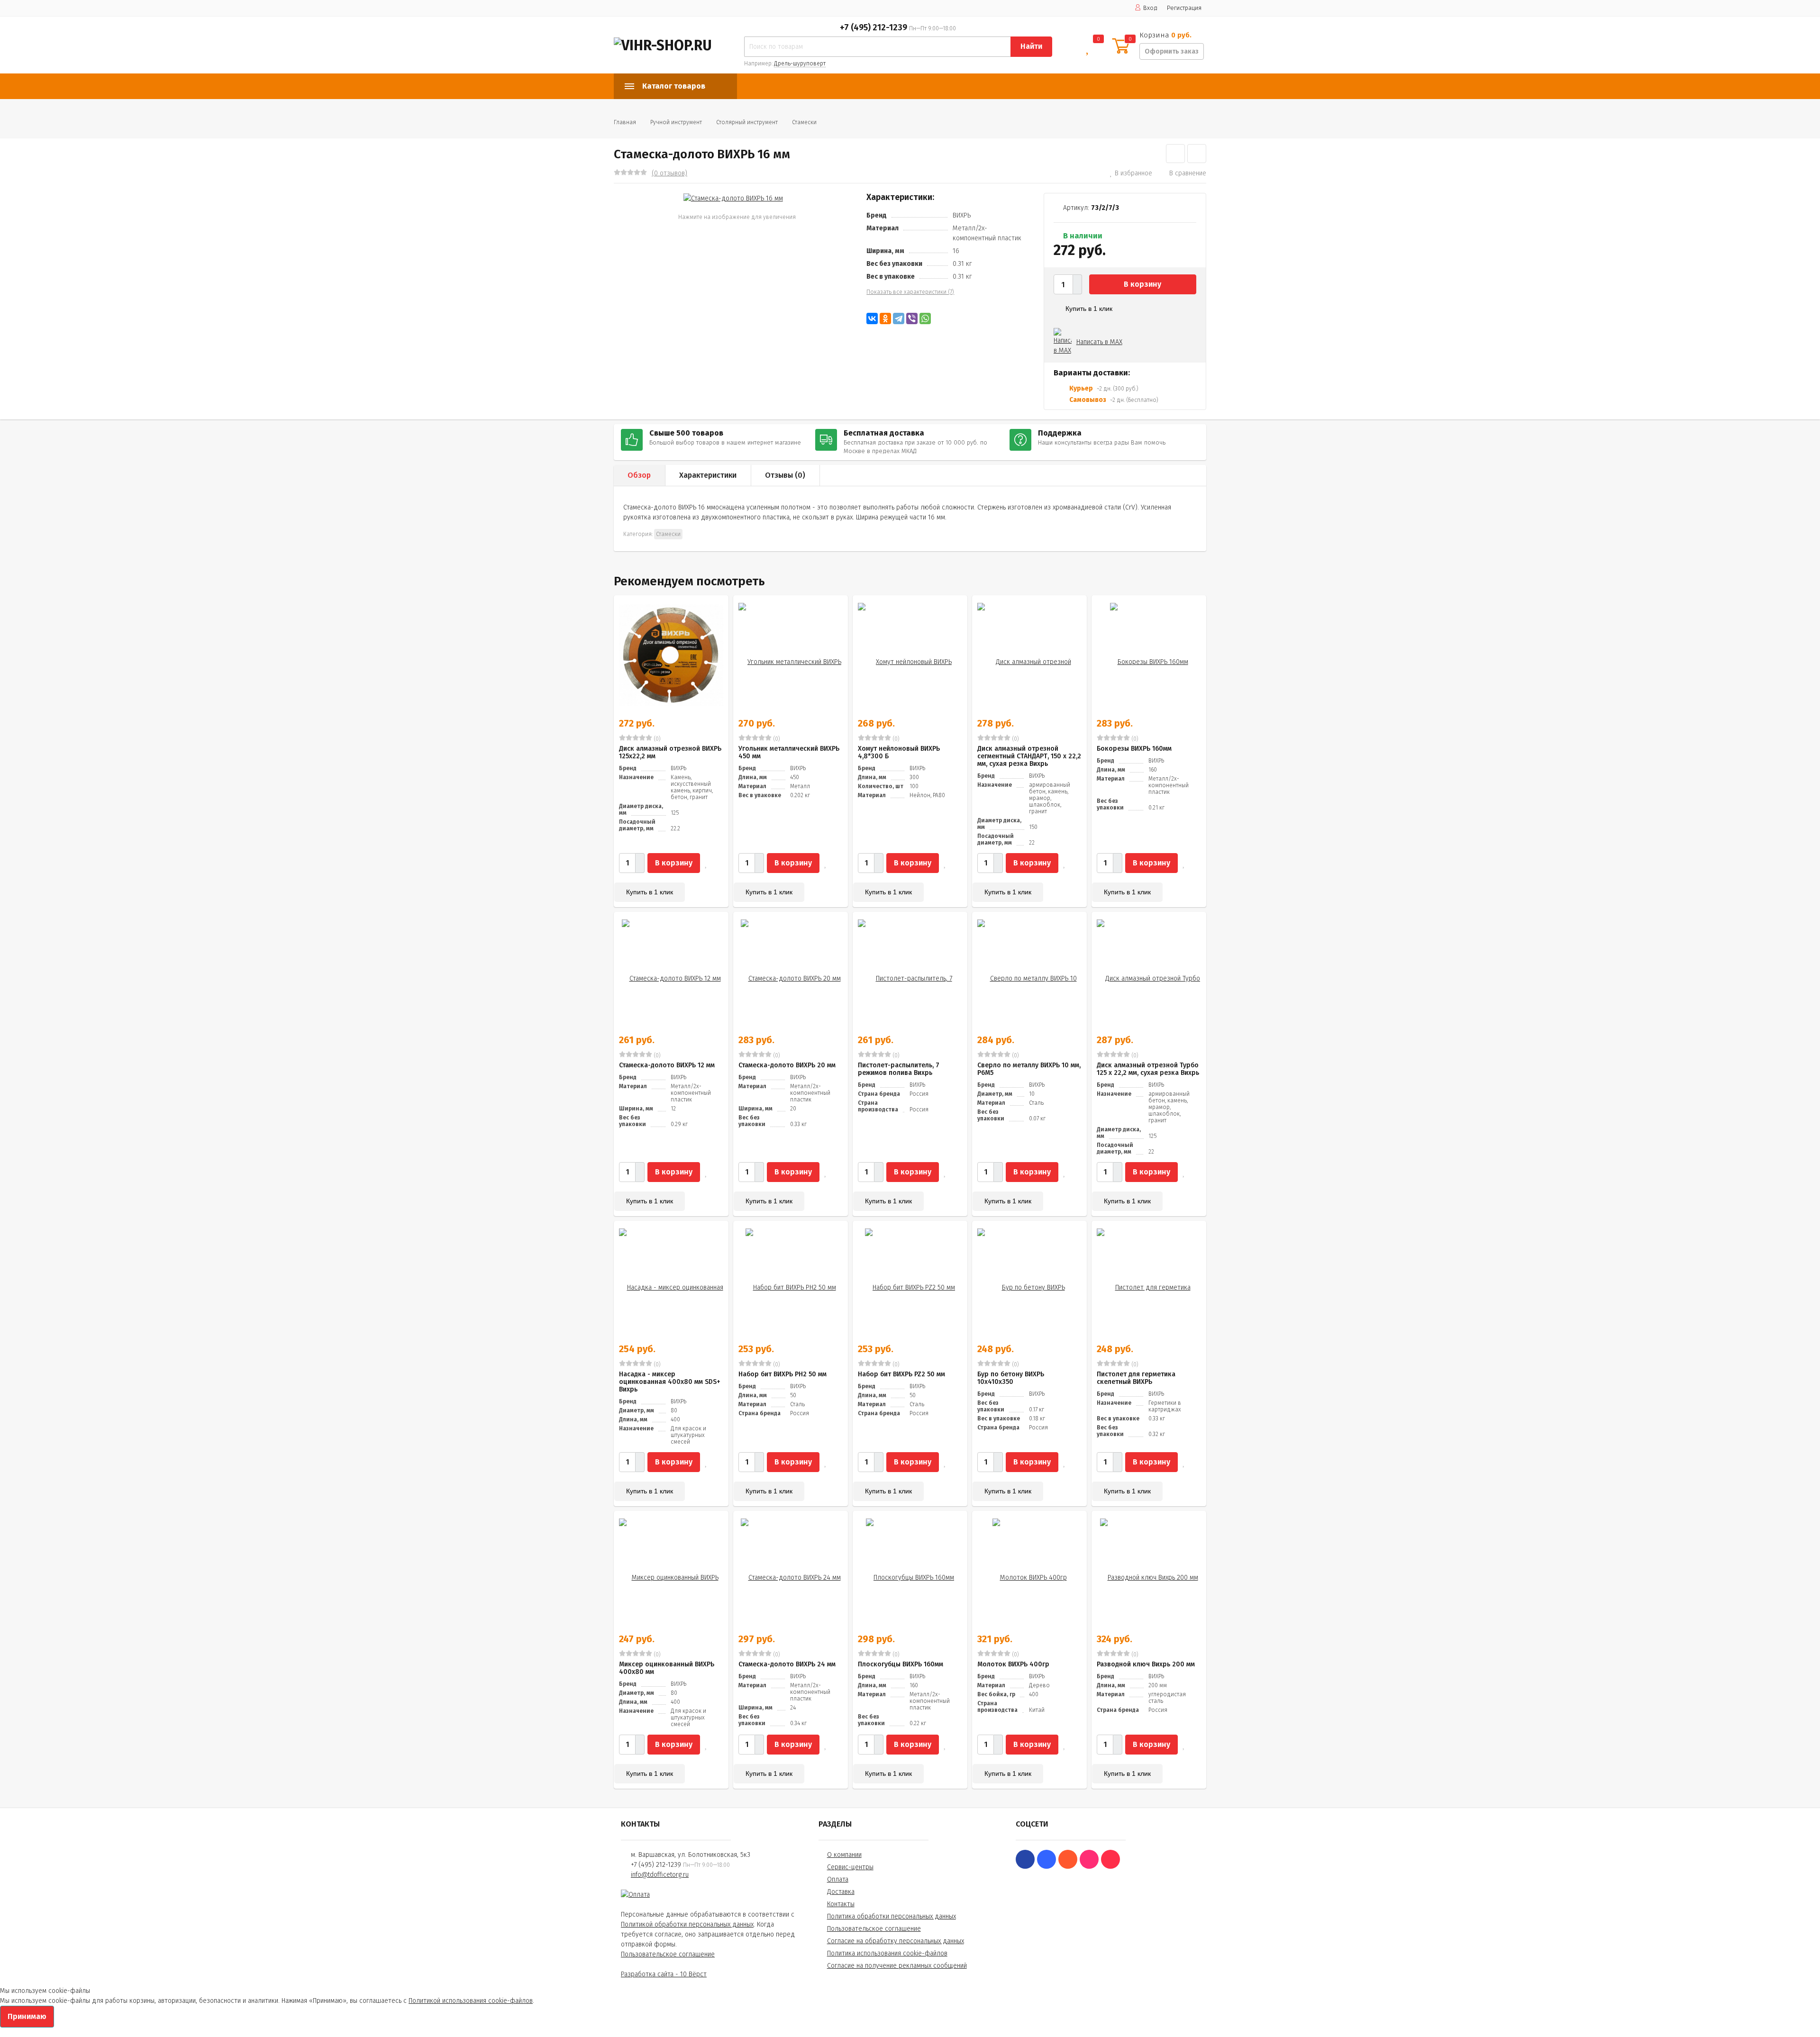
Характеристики (708, 475)
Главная (625, 122)
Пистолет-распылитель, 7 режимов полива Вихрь (899, 1069)
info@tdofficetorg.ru (660, 1875)
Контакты (841, 1904)
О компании (844, 1855)
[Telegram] (899, 318)
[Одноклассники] (885, 318)
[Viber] (912, 318)
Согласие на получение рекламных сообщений (897, 1966)
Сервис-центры (850, 1867)
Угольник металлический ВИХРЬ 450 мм (789, 752)
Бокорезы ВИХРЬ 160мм (1134, 749)
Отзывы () (785, 475)
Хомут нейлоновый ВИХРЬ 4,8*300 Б (899, 752)
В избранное (1133, 173)
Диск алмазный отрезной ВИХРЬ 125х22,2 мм (670, 752)
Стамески (804, 122)
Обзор (639, 475)
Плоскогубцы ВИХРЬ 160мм (901, 1664)
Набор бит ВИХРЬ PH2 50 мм (783, 1374)
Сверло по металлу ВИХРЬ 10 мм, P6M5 (1029, 1069)
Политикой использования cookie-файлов (471, 2001)
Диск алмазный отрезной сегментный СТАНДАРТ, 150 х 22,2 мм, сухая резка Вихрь (1029, 756)
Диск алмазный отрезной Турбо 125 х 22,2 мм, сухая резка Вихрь (1148, 1069)
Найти (1031, 46)
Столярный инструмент (747, 122)
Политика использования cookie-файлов (887, 1953)
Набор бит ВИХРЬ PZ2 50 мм (901, 1374)
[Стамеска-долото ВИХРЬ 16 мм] (733, 198)
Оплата (838, 1879)
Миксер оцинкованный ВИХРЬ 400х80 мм (667, 1668)
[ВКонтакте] (872, 318)
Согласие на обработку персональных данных (896, 1941)
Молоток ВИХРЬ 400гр (1013, 1664)
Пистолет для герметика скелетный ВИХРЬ (1136, 1378)
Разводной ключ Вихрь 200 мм (1146, 1664)
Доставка (841, 1892)
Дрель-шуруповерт (800, 64)
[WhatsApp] (925, 318)
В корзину (1142, 284)
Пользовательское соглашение (668, 1954)
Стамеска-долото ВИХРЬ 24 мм (787, 1664)
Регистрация (1184, 8)
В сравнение (1188, 173)
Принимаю (27, 2016)
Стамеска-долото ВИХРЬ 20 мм (787, 1065)
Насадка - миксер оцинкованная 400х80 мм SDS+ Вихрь (670, 1382)
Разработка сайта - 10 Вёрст (664, 1974)
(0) (656, 739)
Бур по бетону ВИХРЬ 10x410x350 (1011, 1378)
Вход (1150, 8)
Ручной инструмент (676, 122)
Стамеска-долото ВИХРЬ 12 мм (667, 1065)
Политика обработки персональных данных (892, 1916)
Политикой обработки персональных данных (687, 1924)
